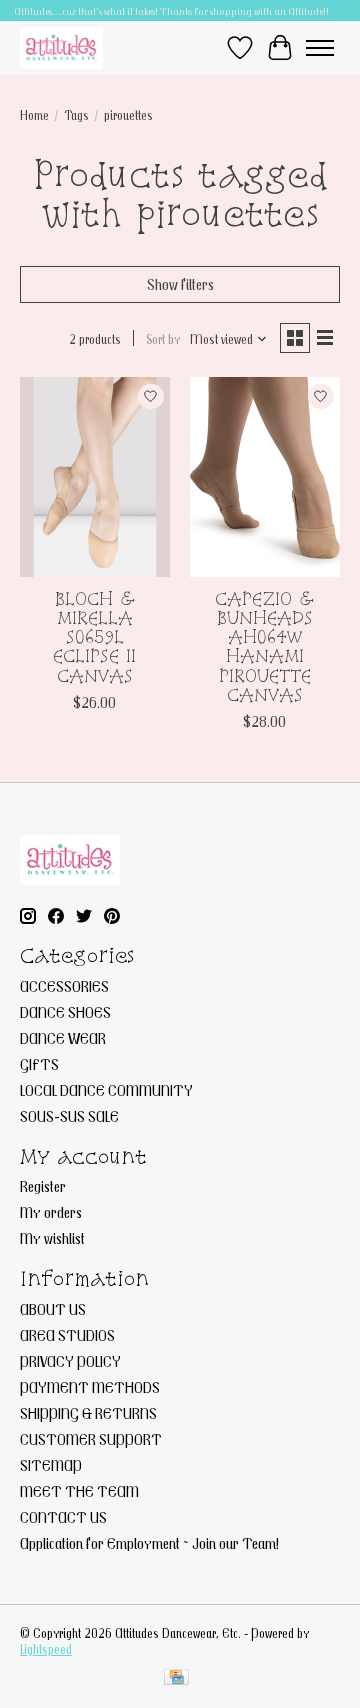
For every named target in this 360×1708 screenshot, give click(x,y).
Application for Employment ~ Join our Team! (149, 1543)
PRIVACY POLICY (70, 1361)
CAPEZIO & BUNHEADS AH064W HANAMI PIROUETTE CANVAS (264, 646)
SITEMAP (51, 1465)
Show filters (180, 284)
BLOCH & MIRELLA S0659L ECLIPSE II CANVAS (94, 637)
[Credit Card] (176, 1678)
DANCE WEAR (63, 1038)
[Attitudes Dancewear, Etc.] (61, 47)
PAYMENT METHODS (90, 1387)
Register (43, 1186)
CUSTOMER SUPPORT (91, 1439)
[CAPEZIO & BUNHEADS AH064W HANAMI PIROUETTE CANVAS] (265, 476)
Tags (76, 115)
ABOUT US (53, 1309)
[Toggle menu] (320, 48)
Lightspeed (46, 1649)
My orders (51, 1212)
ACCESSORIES (64, 986)
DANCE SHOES (65, 1012)
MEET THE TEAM (79, 1491)
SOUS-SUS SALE (69, 1116)
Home (34, 115)
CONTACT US (63, 1517)
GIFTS (39, 1064)
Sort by (163, 339)
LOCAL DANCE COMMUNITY (106, 1090)
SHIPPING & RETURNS (88, 1413)
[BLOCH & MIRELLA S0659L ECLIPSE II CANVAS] (95, 476)
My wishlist (52, 1238)
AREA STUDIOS (67, 1335)
